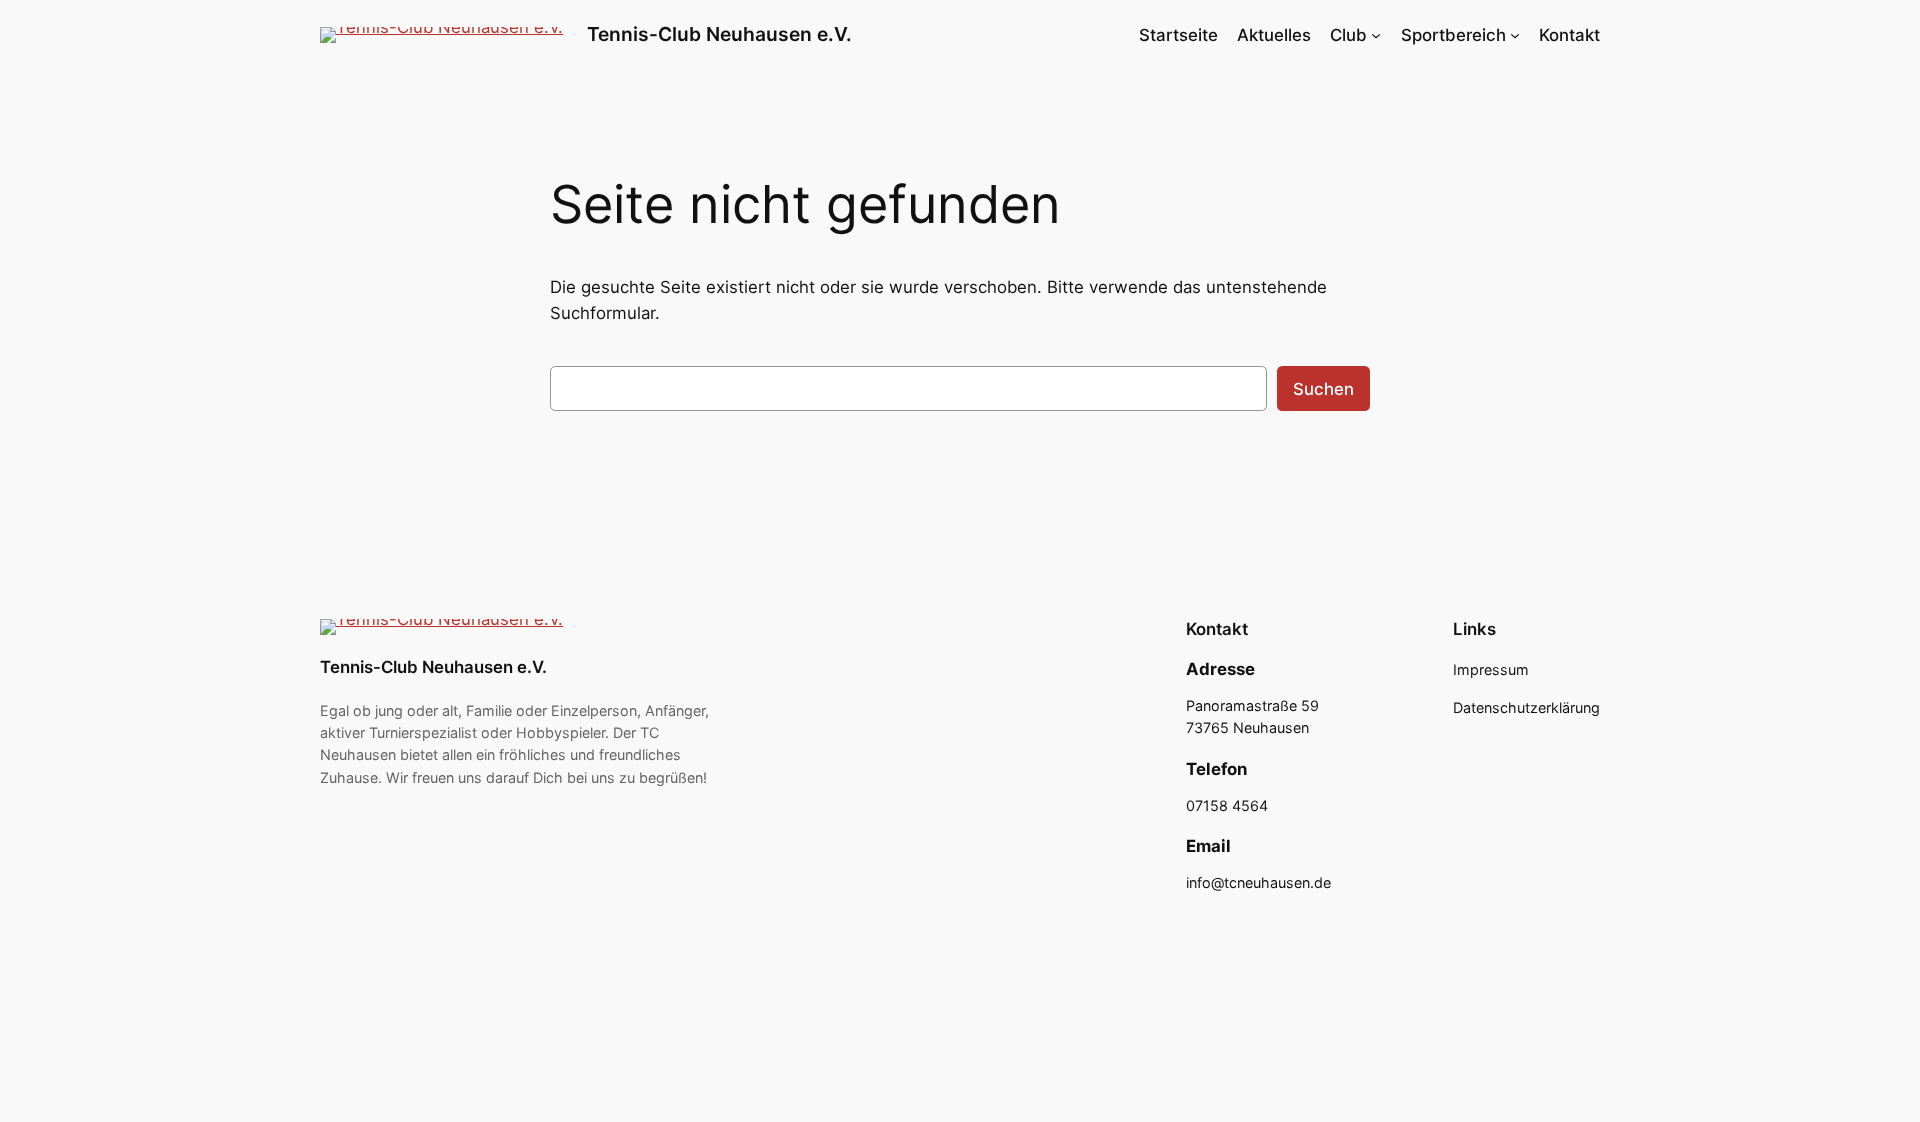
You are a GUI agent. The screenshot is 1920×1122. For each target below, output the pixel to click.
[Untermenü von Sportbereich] (1515, 35)
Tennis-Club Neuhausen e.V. (719, 34)
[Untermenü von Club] (1376, 35)
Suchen (1323, 389)
